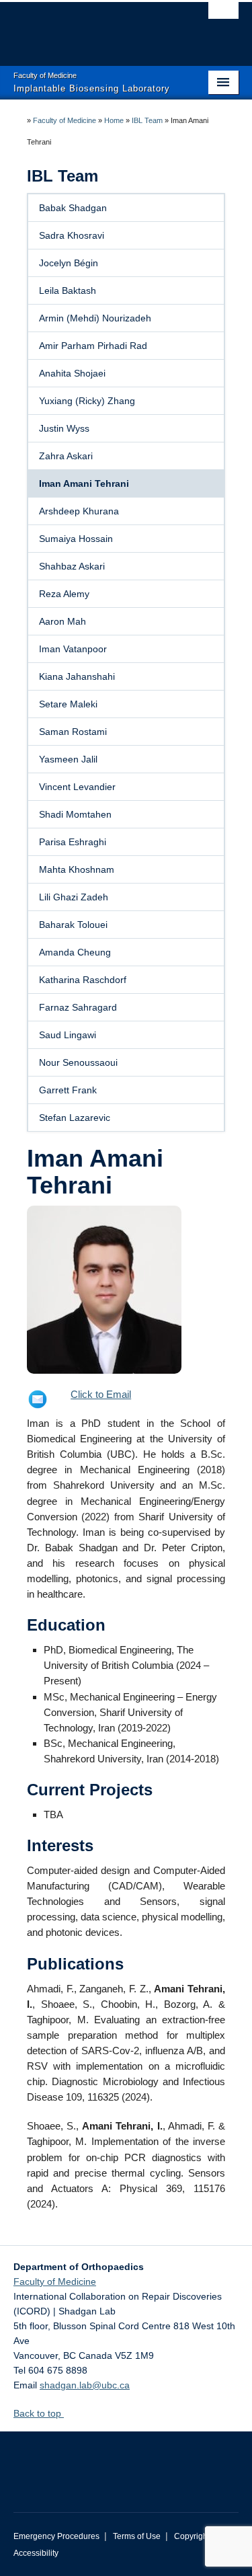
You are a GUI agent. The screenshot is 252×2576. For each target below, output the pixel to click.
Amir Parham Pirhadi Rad (93, 346)
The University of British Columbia (92, 28)
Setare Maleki (68, 704)
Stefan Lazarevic (75, 1118)
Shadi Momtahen (75, 814)
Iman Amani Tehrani (84, 483)
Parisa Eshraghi (73, 842)
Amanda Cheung (75, 952)
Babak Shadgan (73, 208)
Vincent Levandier (77, 787)
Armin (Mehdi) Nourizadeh (95, 318)
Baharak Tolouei (73, 925)
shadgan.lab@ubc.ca (85, 2385)
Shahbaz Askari (72, 566)
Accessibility (36, 2553)
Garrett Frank (68, 1090)
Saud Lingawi (68, 1035)
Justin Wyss (64, 428)
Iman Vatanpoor (73, 649)
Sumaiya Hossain (76, 539)
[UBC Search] (223, 17)
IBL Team (147, 120)
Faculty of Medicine (65, 120)
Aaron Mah (62, 621)
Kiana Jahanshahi (77, 676)
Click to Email (101, 1394)
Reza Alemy (64, 594)
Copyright (192, 2536)
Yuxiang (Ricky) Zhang (87, 401)
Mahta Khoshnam (77, 869)
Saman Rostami (73, 732)
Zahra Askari (66, 456)
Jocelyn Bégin (69, 263)
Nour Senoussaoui (78, 1062)
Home (114, 120)
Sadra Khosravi (72, 235)
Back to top (39, 2413)
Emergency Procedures (56, 2536)
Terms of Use (137, 2536)
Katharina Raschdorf (83, 980)
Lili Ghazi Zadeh (74, 897)
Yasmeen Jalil (68, 759)
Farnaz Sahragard (78, 1007)
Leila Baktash (68, 290)
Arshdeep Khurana (79, 511)
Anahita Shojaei (72, 373)
